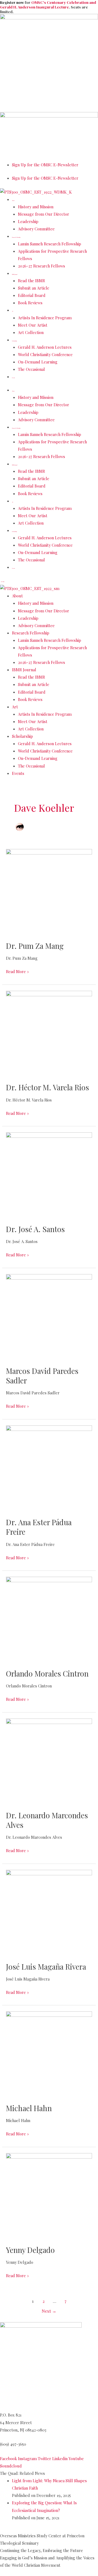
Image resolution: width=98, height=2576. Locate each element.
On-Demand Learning (38, 362)
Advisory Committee (36, 229)
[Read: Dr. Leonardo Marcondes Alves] (49, 1761)
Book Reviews (30, 303)
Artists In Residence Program (45, 318)
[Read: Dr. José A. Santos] (49, 1175)
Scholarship (14, 341)
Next (49, 2311)
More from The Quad (24, 2530)
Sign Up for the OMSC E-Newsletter (45, 165)
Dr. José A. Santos (35, 1229)
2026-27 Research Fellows (42, 266)
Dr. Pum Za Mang (35, 946)
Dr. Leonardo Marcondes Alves (47, 1820)
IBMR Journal (15, 274)
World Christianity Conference (45, 354)
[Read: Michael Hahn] (49, 2054)
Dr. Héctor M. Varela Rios (48, 1087)
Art (13, 311)
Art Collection (31, 332)
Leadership (28, 221)
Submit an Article (34, 288)
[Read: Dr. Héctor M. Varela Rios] (49, 1033)
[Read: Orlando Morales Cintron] (49, 1619)
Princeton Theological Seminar (30, 2408)
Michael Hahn (29, 2108)
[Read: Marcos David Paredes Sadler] (49, 1316)
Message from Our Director (44, 214)
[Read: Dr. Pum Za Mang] (49, 891)
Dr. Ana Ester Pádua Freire (39, 1527)
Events (13, 378)
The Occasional (31, 369)
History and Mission (36, 207)
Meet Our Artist (33, 325)
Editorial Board (32, 295)
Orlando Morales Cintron (47, 1673)
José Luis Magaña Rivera (46, 1966)
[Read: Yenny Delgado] (49, 2195)
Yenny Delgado (30, 2250)
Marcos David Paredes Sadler (42, 1376)
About (13, 201)
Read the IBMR (31, 281)
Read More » (17, 971)
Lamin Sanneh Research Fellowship (50, 244)
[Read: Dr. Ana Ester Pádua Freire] (49, 1468)
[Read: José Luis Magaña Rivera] (49, 1912)
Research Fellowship (16, 237)
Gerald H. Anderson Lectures (45, 347)
